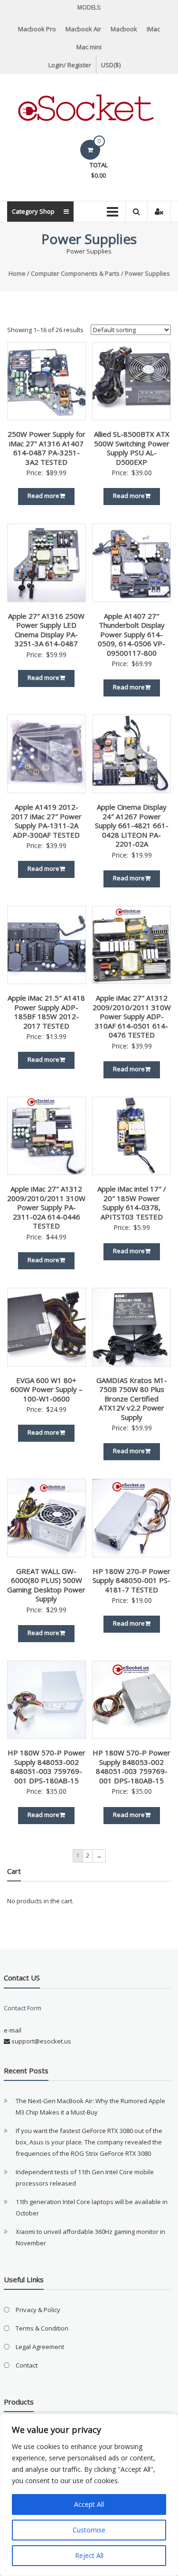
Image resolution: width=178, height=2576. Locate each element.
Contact (27, 2365)
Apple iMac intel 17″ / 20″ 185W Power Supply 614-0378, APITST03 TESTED (132, 1203)
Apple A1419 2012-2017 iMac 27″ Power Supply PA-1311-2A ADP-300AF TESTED (46, 821)
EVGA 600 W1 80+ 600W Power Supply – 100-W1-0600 (47, 1389)
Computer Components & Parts (75, 273)
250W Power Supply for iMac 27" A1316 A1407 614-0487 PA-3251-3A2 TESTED (47, 448)
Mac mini (89, 47)
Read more (43, 496)
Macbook (124, 29)
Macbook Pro (37, 29)
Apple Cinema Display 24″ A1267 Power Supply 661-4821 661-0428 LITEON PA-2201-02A (132, 825)
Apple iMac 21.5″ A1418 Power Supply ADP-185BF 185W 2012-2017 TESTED (46, 1012)
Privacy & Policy (38, 2310)
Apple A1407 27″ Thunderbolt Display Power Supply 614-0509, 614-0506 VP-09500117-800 (131, 634)
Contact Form (23, 2008)
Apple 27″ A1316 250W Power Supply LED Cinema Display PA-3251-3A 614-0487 (46, 630)
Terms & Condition (42, 2328)
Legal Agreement (40, 2347)
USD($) (111, 65)
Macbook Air (83, 29)
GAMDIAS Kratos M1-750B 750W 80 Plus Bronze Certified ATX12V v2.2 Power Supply (132, 1399)
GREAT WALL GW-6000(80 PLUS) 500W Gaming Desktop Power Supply (46, 1585)
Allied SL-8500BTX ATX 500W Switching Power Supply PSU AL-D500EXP (132, 448)
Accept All (89, 2504)
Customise (89, 2530)
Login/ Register (70, 65)
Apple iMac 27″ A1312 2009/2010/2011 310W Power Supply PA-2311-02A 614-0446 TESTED (46, 1207)
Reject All (89, 2555)
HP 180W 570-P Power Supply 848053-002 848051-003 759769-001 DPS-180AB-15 (47, 1767)
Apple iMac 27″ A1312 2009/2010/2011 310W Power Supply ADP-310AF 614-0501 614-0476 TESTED (132, 1016)
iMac (153, 29)
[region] (89, 2495)
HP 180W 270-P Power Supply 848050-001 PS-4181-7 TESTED (131, 1580)
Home (17, 273)
